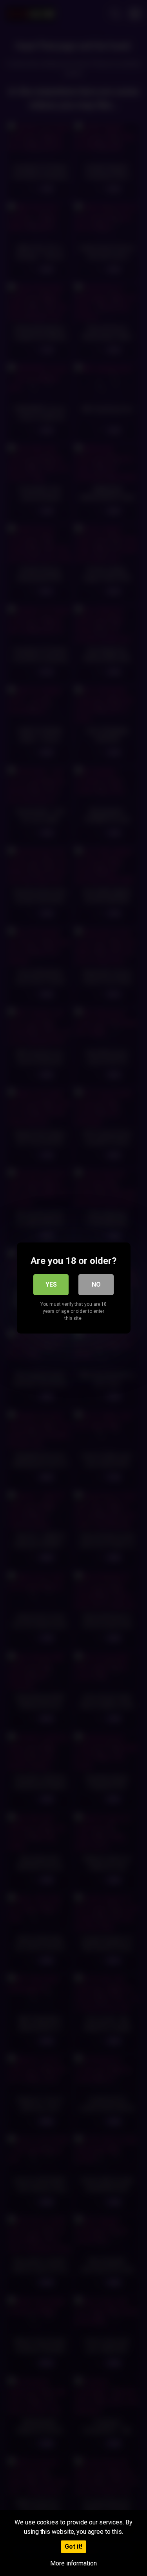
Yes (51, 1284)
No (96, 1284)
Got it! (73, 2547)
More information (73, 2563)
